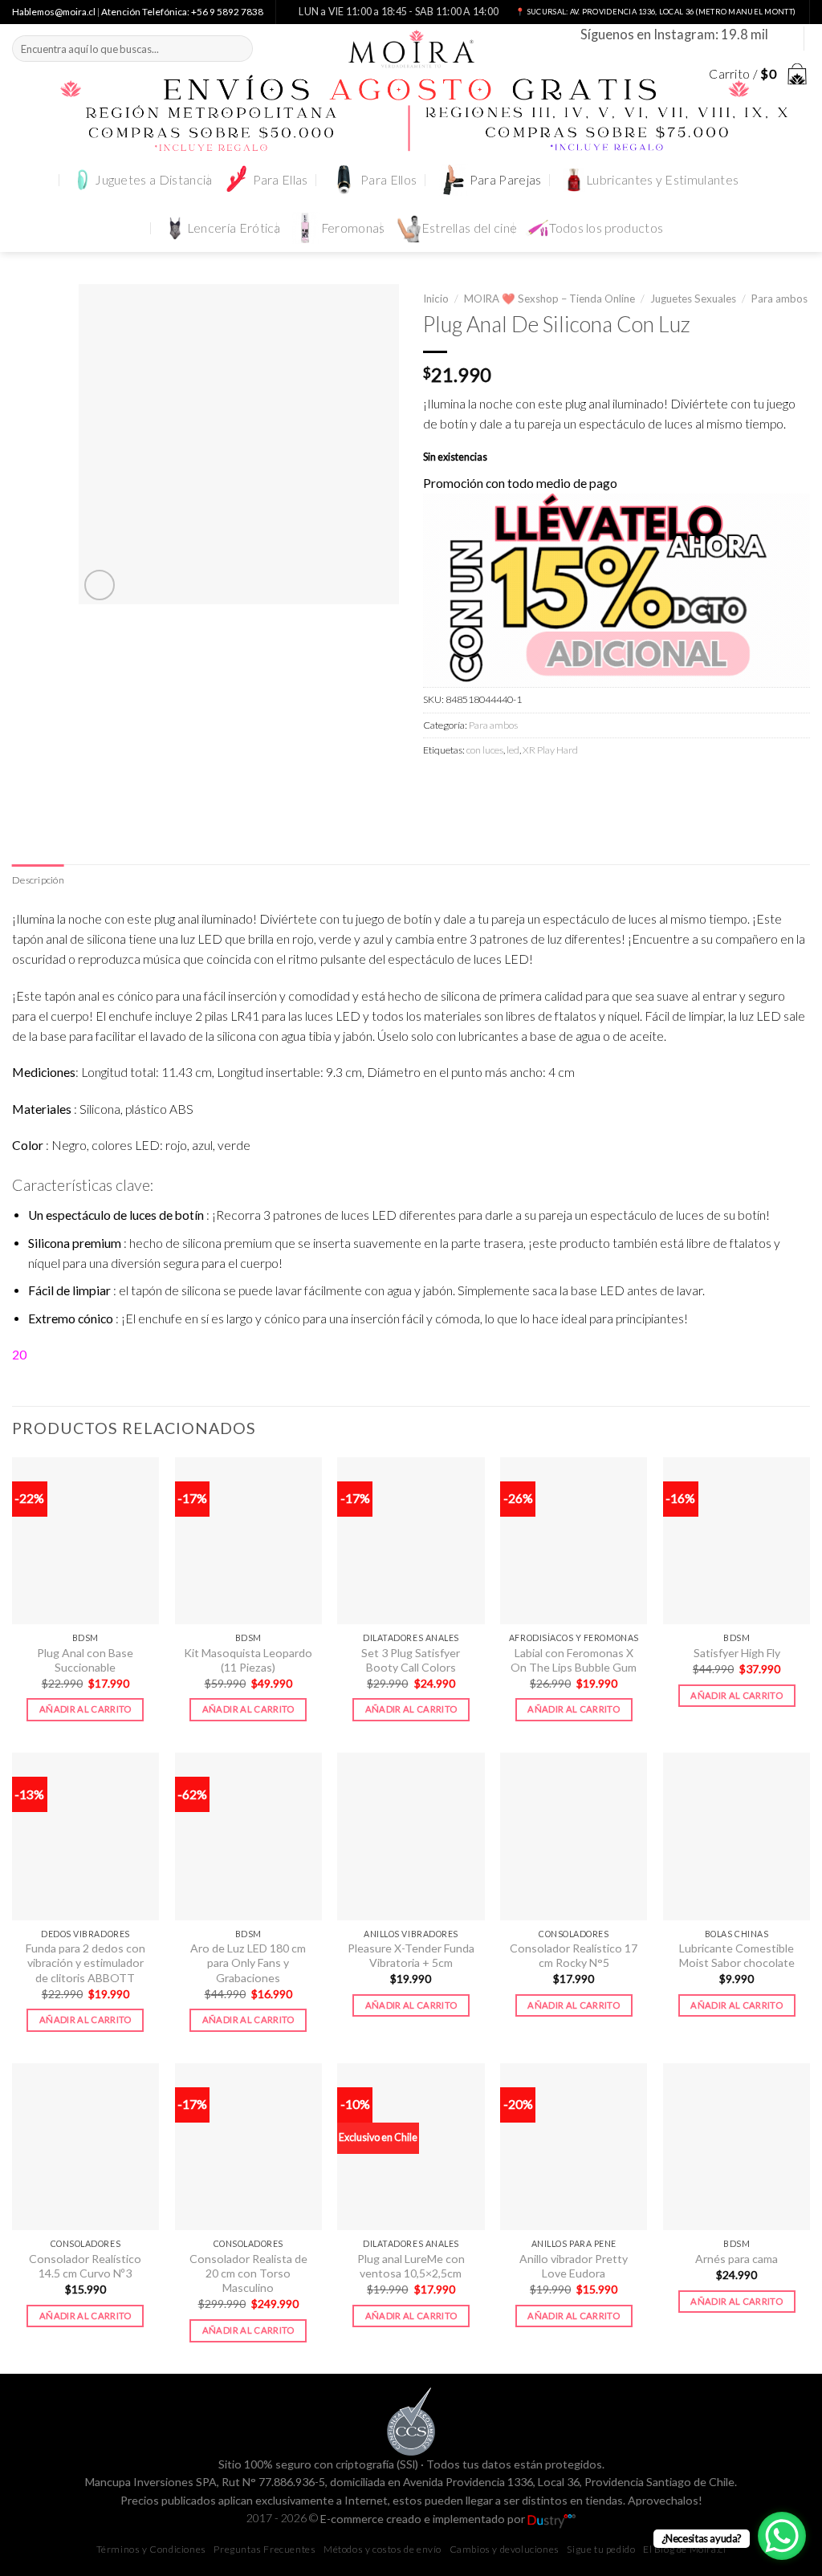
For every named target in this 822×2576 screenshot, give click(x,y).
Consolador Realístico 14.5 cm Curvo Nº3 (85, 2266)
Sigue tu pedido (601, 2549)
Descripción (38, 880)
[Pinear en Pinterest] (523, 785)
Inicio (436, 299)
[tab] (38, 880)
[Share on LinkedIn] (551, 785)
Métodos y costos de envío (383, 2549)
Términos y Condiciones (151, 2549)
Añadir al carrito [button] (85, 1709)
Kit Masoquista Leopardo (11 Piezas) (248, 1660)
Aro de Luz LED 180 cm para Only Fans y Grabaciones (248, 1963)
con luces (485, 750)
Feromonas (353, 228)
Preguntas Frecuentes (265, 2549)
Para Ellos (389, 180)
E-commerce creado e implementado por (424, 2519)
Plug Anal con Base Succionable (85, 1660)
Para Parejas (506, 180)
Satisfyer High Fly (737, 1653)
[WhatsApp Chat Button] (782, 2536)
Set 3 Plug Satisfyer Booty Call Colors (411, 1660)
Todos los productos (606, 228)
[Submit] (238, 49)
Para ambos (779, 299)
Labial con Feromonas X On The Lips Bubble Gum (574, 1660)
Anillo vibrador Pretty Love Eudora (574, 2266)
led (513, 750)
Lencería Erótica (234, 228)
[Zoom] (100, 585)
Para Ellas (281, 180)
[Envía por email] (494, 785)
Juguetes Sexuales (693, 299)
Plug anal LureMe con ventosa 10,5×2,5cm (411, 2266)
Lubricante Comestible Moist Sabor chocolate (737, 1955)
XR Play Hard (550, 750)
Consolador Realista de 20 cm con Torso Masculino (248, 2273)
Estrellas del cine (470, 228)
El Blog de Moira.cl (684, 2549)
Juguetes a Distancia (153, 180)
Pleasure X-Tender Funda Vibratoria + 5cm (411, 1955)
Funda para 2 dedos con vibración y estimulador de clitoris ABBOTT (85, 1963)
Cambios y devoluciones (505, 2549)
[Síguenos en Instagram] (783, 38)
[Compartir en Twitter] (466, 785)
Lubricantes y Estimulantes (662, 180)
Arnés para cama (737, 2259)
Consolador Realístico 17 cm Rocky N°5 (574, 1955)
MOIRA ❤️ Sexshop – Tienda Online (549, 299)
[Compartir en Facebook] (437, 785)
